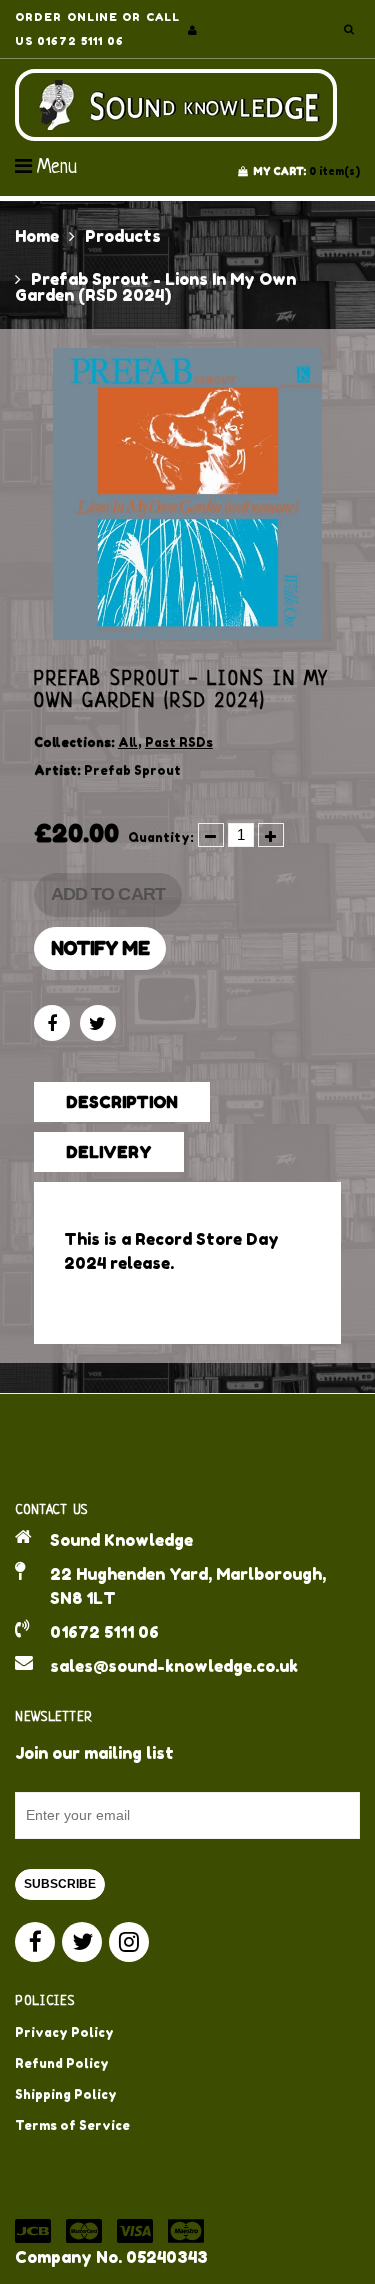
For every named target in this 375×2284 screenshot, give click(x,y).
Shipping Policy (66, 2094)
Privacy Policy (64, 2032)
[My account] (192, 30)
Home (37, 236)
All (128, 742)
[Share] (52, 1023)
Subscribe (60, 1884)
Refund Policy (62, 2063)
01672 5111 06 (104, 1632)
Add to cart (108, 894)
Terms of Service (72, 2125)
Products (123, 236)
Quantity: (161, 837)
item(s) (306, 171)
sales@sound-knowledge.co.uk (174, 1666)
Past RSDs (179, 742)
